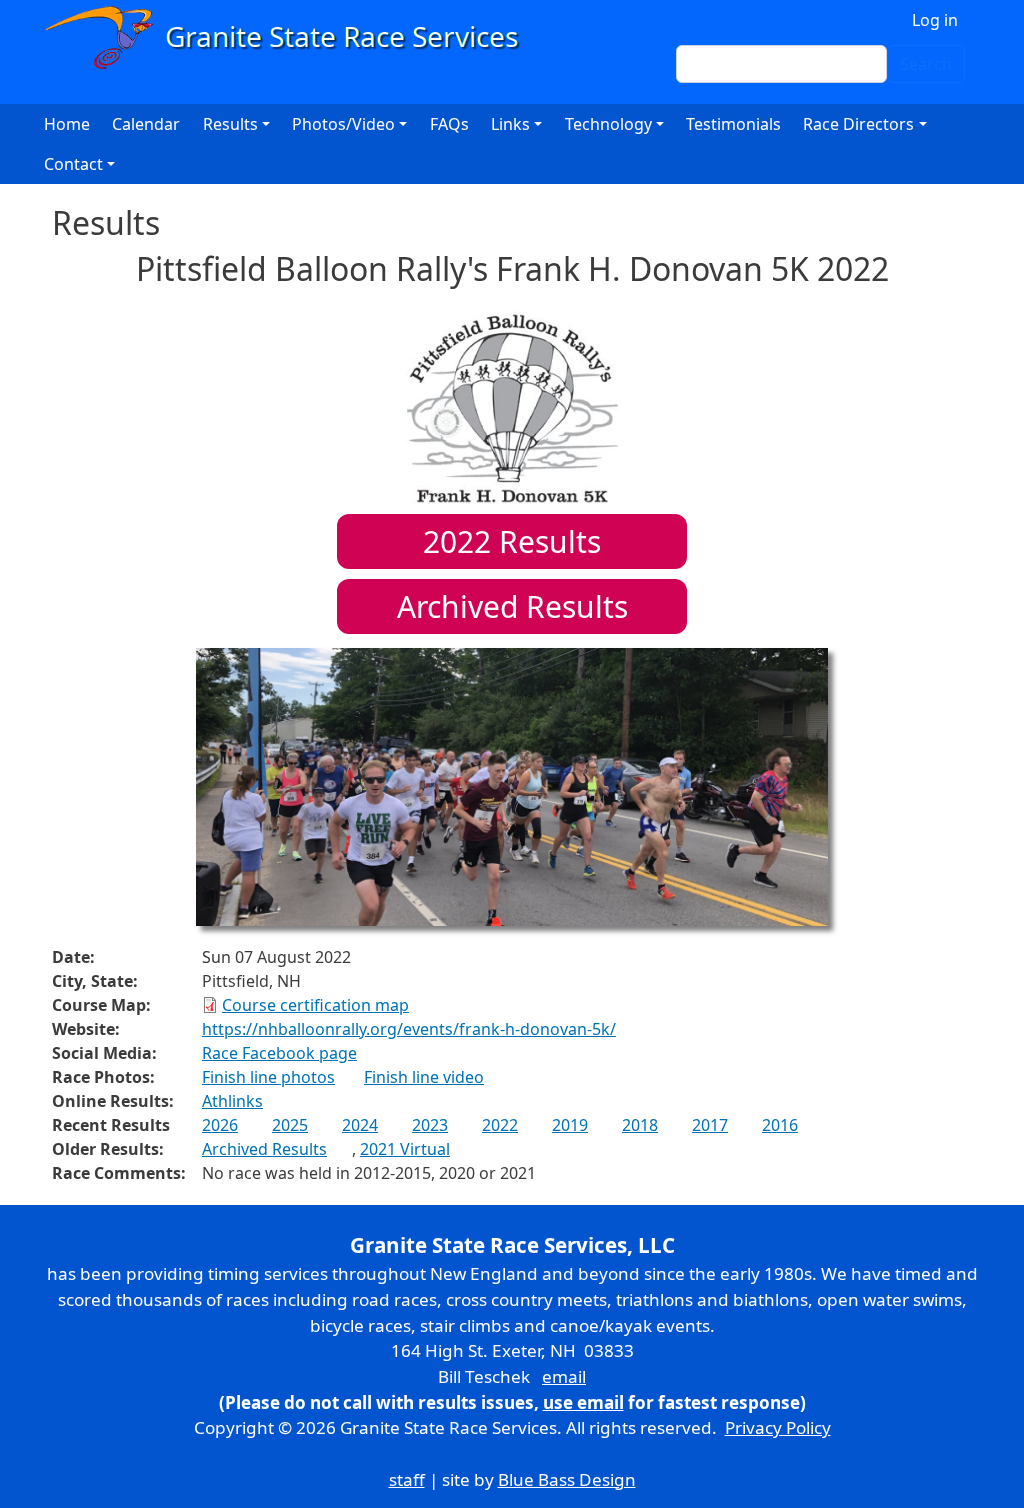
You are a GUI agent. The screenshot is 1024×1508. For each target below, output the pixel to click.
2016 (780, 1125)
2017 (710, 1125)
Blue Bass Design (567, 1479)
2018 (640, 1125)
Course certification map (315, 1005)
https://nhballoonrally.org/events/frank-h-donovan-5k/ (409, 1029)
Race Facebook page (279, 1053)
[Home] (290, 37)
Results (512, 541)
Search (926, 64)
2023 (430, 1125)
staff (407, 1479)
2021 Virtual (405, 1149)
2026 (220, 1125)
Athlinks (232, 1101)
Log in (935, 20)
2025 (290, 1125)
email (564, 1376)
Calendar (146, 124)
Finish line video (424, 1077)
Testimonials (733, 124)
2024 (360, 1125)
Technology (608, 124)
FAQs (449, 124)
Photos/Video (343, 124)
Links (510, 124)
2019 (570, 1125)
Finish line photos (268, 1077)
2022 (500, 1125)
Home (67, 124)
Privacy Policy (778, 1427)
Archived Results (512, 606)
